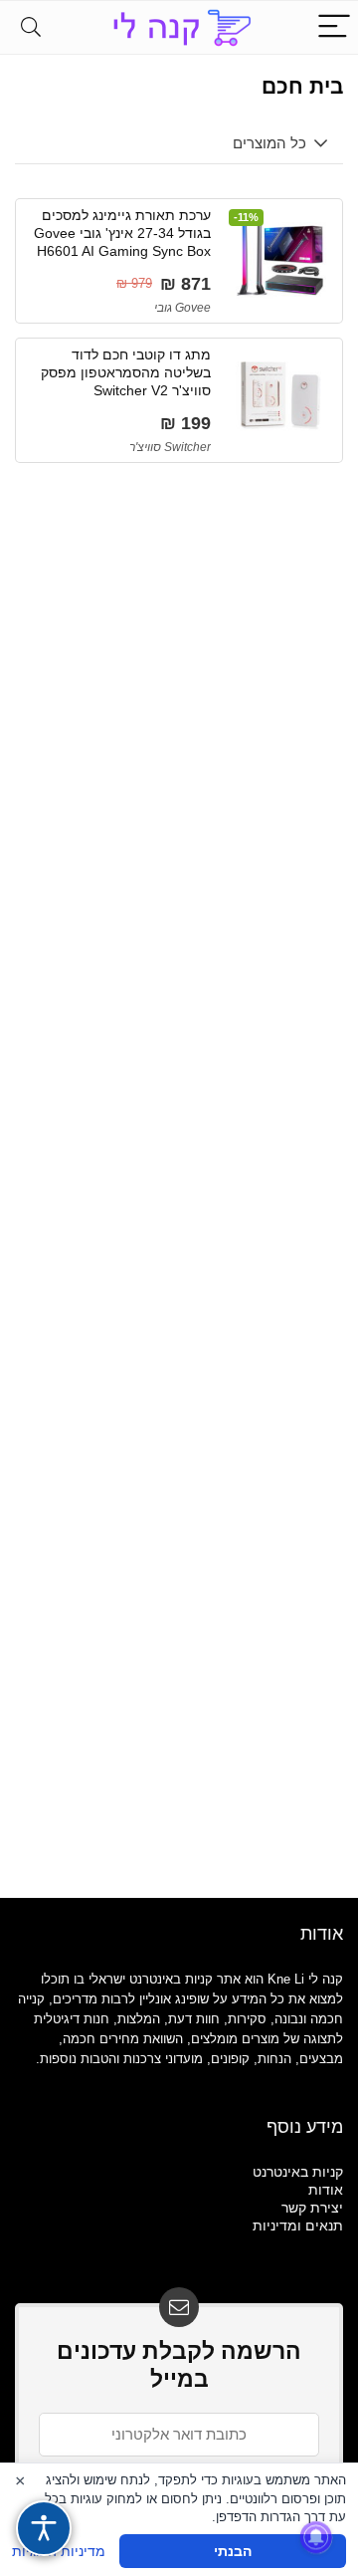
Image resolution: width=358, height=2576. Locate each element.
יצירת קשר (312, 2208)
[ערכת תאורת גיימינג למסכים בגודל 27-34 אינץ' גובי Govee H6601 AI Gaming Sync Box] (280, 256)
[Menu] (334, 27)
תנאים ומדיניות (298, 2225)
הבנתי (233, 2551)
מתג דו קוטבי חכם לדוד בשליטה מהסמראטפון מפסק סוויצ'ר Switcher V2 (126, 372)
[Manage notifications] (316, 2537)
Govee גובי (182, 308)
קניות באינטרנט (298, 2172)
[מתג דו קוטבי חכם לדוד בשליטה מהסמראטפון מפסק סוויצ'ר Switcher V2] (280, 395)
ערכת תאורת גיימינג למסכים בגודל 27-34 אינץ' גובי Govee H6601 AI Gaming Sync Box (122, 233)
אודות (326, 2190)
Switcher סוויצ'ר (170, 447)
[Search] (31, 27)
